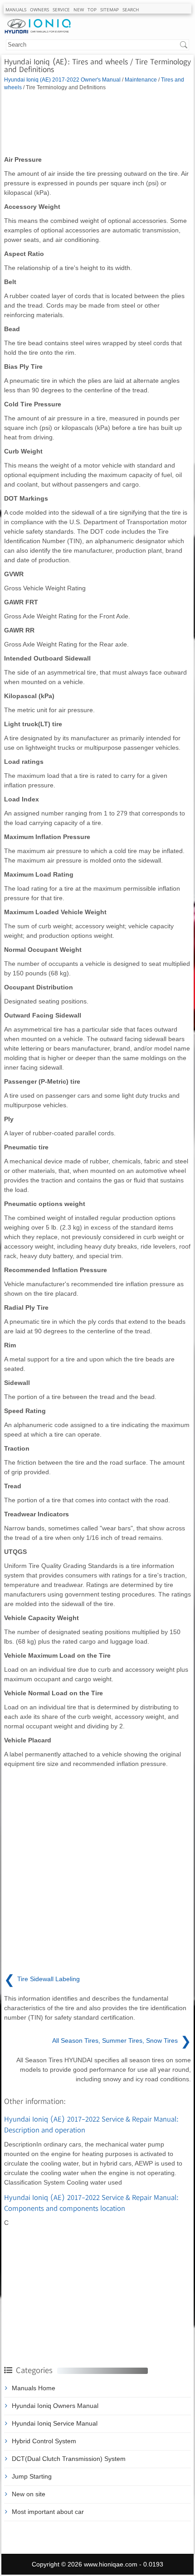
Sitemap (110, 10)
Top (92, 10)
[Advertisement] (97, 123)
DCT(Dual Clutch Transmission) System (69, 2459)
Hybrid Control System (44, 2441)
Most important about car (48, 2512)
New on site (29, 2494)
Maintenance (141, 80)
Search (131, 10)
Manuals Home (34, 2388)
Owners (39, 10)
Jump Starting (32, 2476)
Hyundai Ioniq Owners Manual (55, 2406)
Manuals (16, 10)
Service (61, 10)
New (79, 10)
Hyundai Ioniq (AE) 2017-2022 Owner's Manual (62, 80)
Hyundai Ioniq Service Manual (55, 2423)
